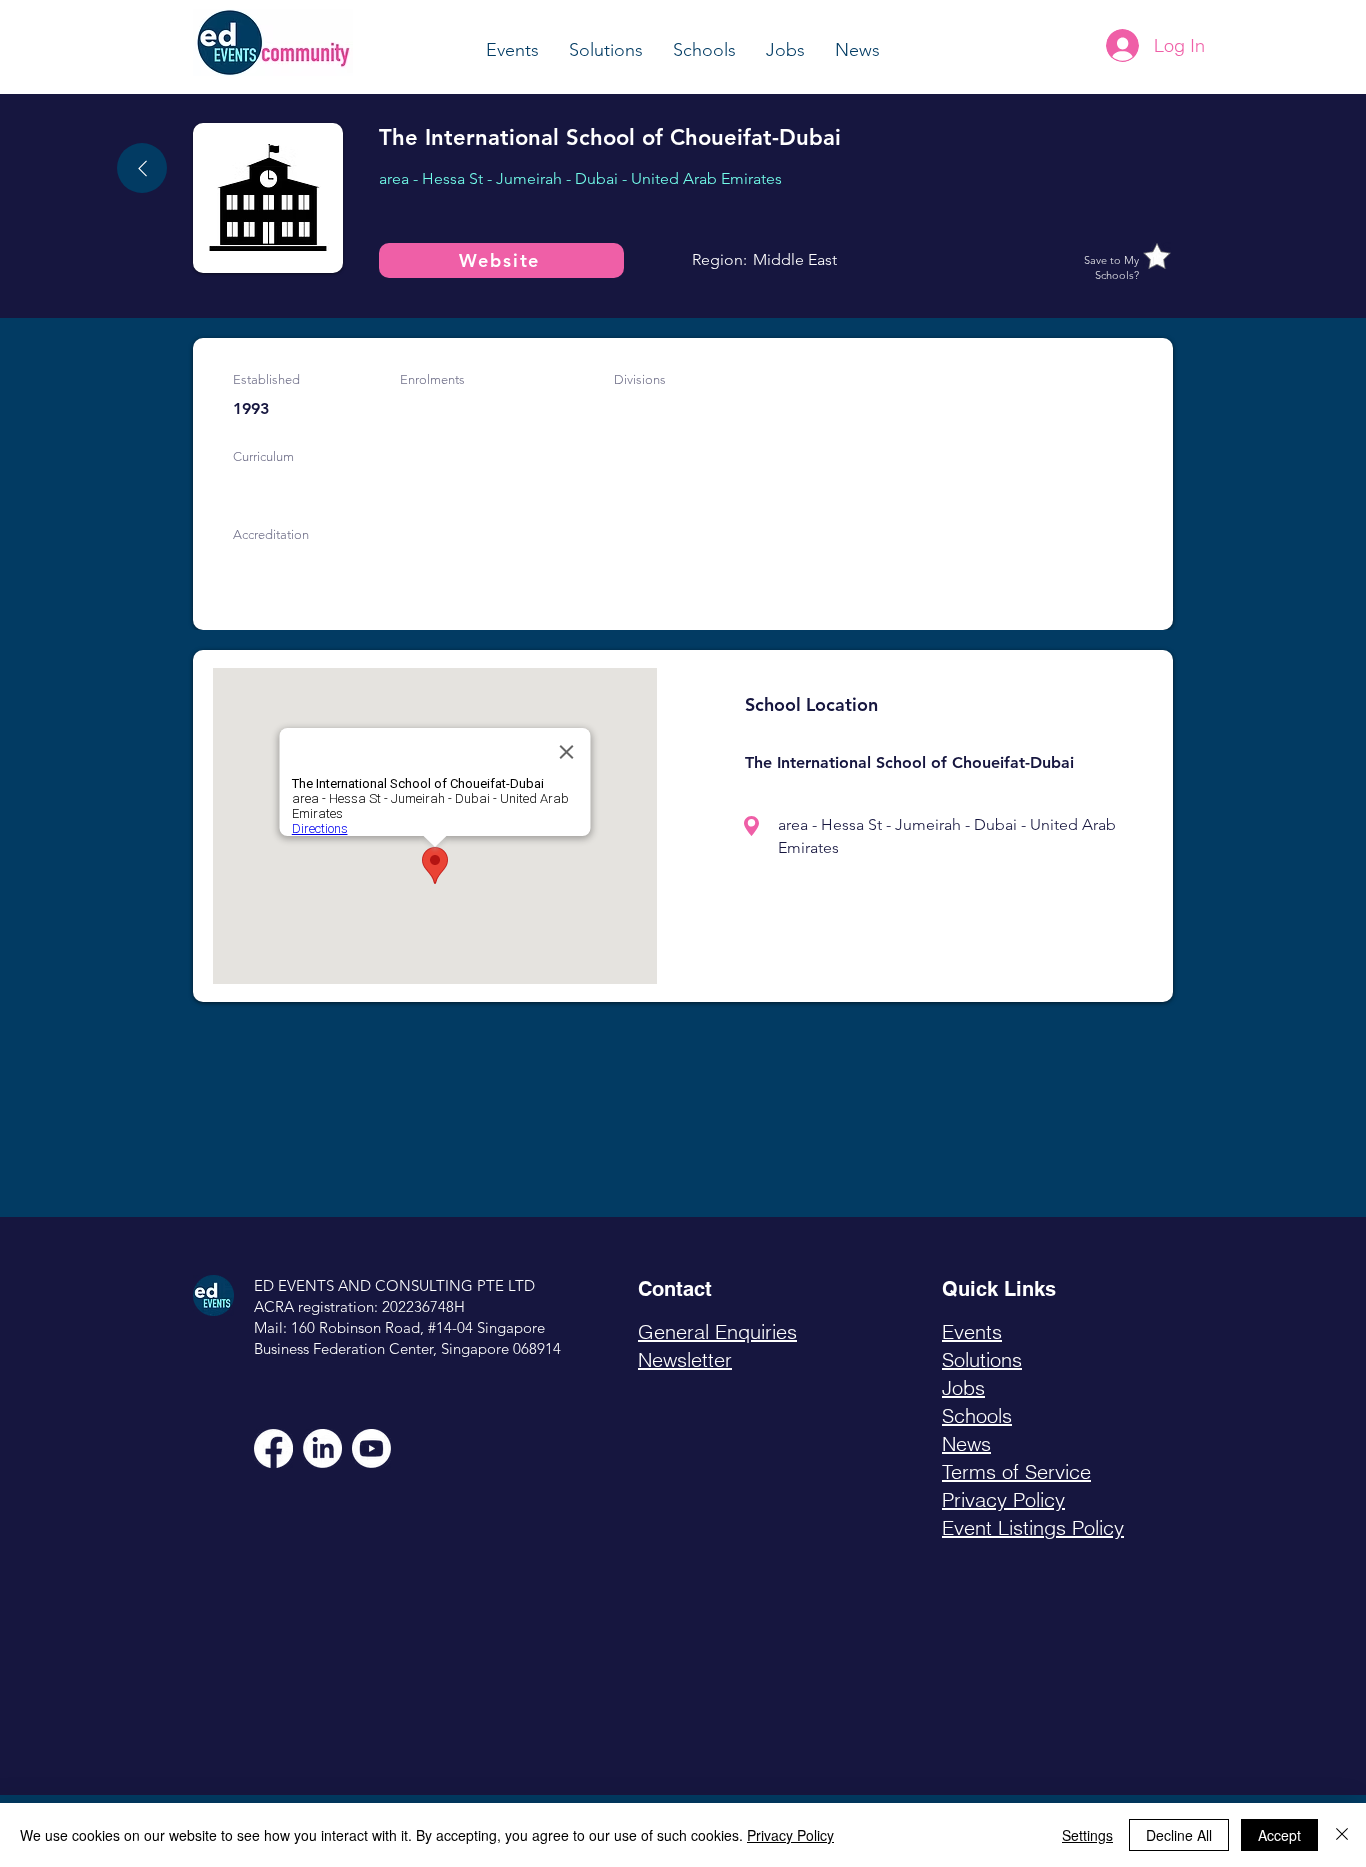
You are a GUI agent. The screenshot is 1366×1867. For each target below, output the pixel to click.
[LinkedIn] (322, 1448)
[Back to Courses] (142, 168)
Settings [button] (1087, 1835)
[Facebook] (273, 1448)
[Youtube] (371, 1448)
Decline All (1179, 1835)
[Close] (1342, 1835)
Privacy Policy (790, 1835)
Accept (1279, 1835)
